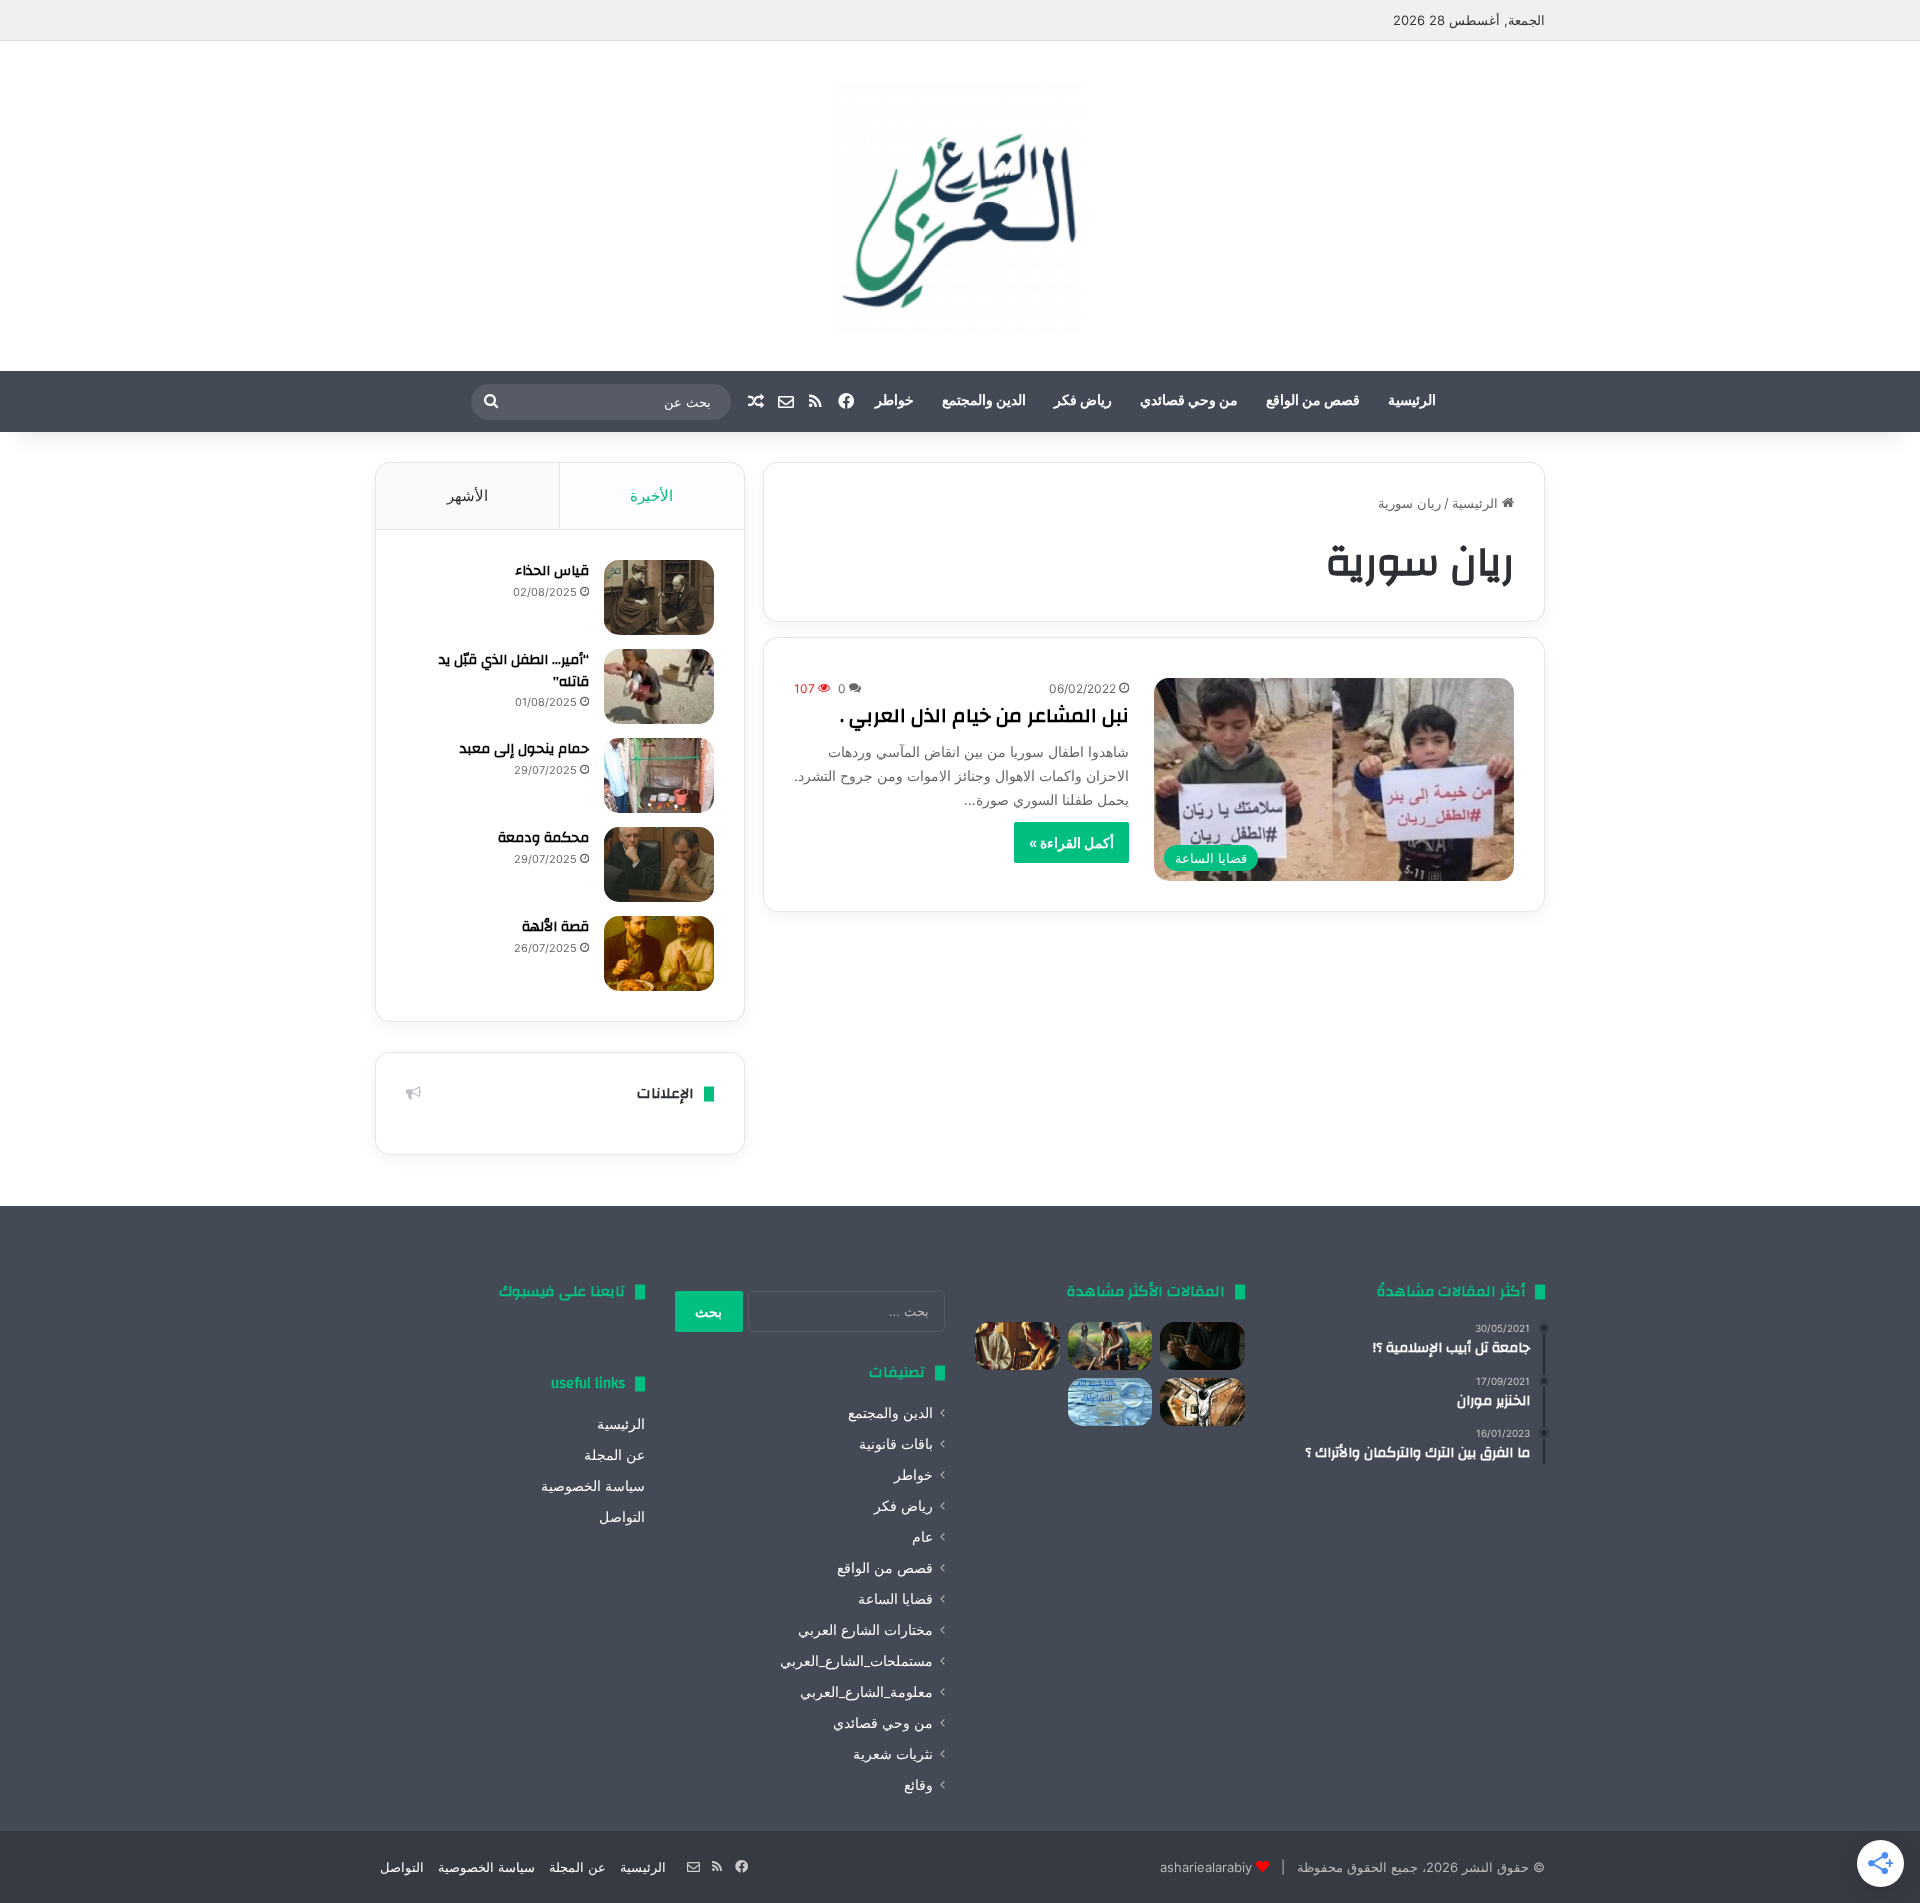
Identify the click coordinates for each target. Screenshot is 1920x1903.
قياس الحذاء (552, 571)
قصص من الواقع (1313, 401)
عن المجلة (614, 1455)
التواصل (622, 1517)
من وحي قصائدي (1189, 401)
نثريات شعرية (893, 1754)
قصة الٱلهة (555, 927)
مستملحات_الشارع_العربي (856, 1661)
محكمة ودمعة (543, 838)
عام (922, 1537)
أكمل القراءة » (1071, 842)
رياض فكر (1083, 401)
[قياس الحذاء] (659, 597)
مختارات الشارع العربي (865, 1630)
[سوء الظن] (1110, 1346)
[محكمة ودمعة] (659, 864)
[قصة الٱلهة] (659, 953)
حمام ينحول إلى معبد (524, 749)
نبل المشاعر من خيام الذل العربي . (984, 715)
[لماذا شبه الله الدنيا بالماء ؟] (1110, 1402)
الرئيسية (1412, 401)
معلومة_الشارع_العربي (866, 1692)
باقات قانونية (896, 1444)
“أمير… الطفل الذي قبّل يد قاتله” (514, 671)
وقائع (918, 1785)
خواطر (894, 401)
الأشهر (467, 495)
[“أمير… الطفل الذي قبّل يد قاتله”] (659, 686)
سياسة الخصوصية (593, 1486)
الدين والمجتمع (984, 401)
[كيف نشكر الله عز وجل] (1017, 1346)
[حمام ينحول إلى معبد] (659, 775)
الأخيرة (651, 495)
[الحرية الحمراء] (1202, 1402)
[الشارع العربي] (960, 206)
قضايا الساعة (895, 1599)
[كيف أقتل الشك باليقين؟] (1202, 1346)
